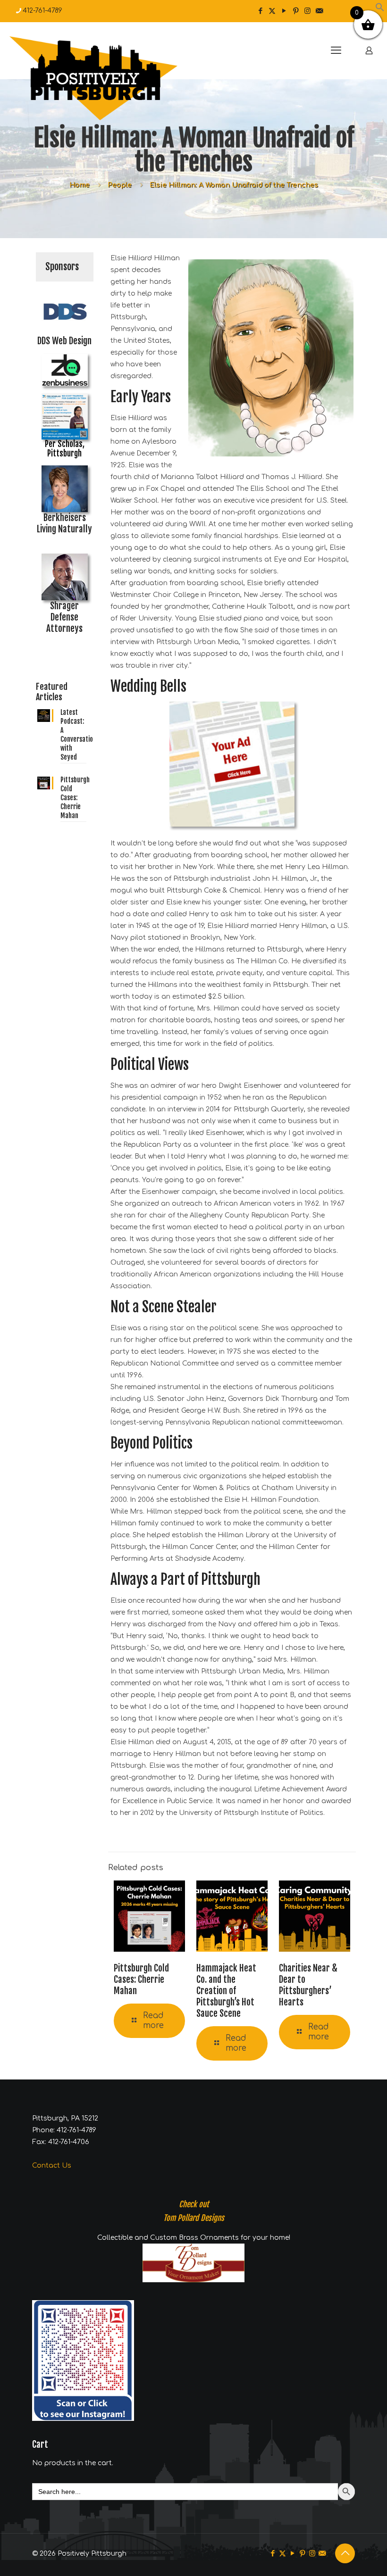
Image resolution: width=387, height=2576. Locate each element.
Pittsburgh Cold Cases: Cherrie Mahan (141, 1980)
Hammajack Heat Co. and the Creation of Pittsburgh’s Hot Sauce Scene (226, 1991)
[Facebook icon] (260, 11)
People (120, 185)
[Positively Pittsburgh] (113, 78)
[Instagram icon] (307, 11)
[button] (380, 10)
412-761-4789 (42, 11)
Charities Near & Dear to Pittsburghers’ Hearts (308, 1985)
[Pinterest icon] (296, 11)
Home (80, 185)
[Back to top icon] (345, 2553)
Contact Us (52, 2166)
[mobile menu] (336, 50)
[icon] (319, 11)
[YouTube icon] (284, 11)
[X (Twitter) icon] (272, 11)
